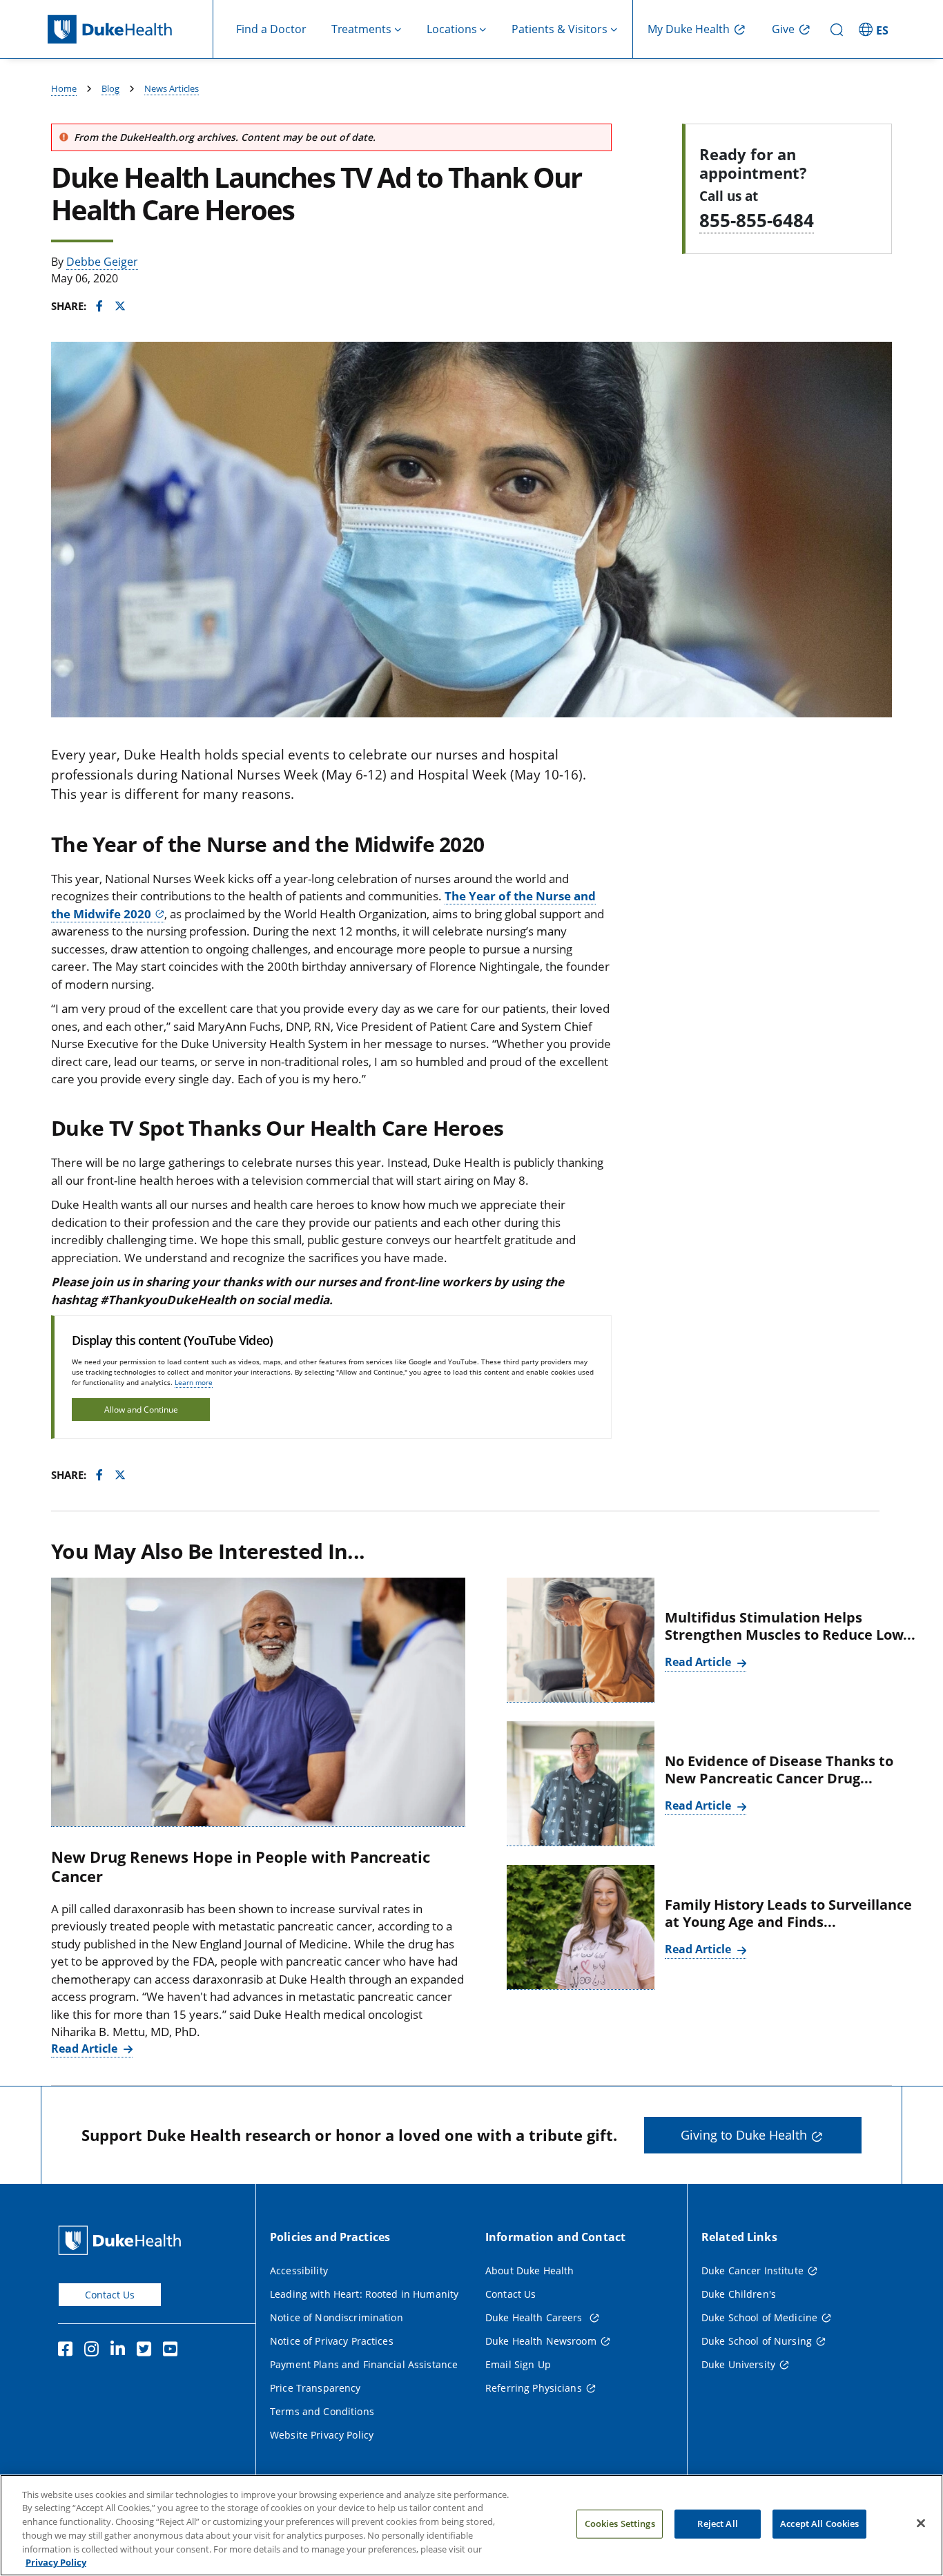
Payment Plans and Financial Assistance (364, 2364)
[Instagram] (95, 2351)
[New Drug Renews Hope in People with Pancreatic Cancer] (258, 1702)
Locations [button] (452, 29)
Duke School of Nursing (757, 2341)
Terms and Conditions (322, 2411)
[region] (471, 2525)
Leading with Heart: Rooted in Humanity (364, 2294)
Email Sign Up (518, 2364)
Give (783, 29)
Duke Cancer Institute (752, 2270)
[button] (875, 29)
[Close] (921, 2524)
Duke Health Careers (535, 2317)
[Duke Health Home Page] (123, 2240)
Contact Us (110, 2295)
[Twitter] (147, 2351)
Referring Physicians (534, 2388)
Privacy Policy (56, 2562)
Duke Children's (739, 2294)
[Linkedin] (121, 2351)
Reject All (717, 2524)
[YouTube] (173, 2351)
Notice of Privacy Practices (332, 2341)
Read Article (86, 2049)
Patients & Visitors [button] (560, 29)
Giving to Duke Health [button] (744, 2135)
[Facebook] (68, 2351)
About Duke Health (529, 2270)
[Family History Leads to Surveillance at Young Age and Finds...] (581, 1927)
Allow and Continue (141, 1410)
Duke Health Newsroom (541, 2341)
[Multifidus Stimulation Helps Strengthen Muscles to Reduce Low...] (581, 1640)
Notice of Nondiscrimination (337, 2317)
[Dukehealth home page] (130, 29)
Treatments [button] (361, 29)
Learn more (194, 1382)
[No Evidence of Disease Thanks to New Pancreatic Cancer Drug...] (581, 1784)
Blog (110, 88)
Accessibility (299, 2270)
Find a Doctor (271, 29)
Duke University (738, 2364)
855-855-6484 (757, 220)
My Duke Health (689, 29)
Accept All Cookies (819, 2524)
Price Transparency (315, 2388)
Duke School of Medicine (759, 2317)
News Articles (172, 88)
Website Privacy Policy (322, 2435)
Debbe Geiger (102, 262)
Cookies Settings (620, 2524)
